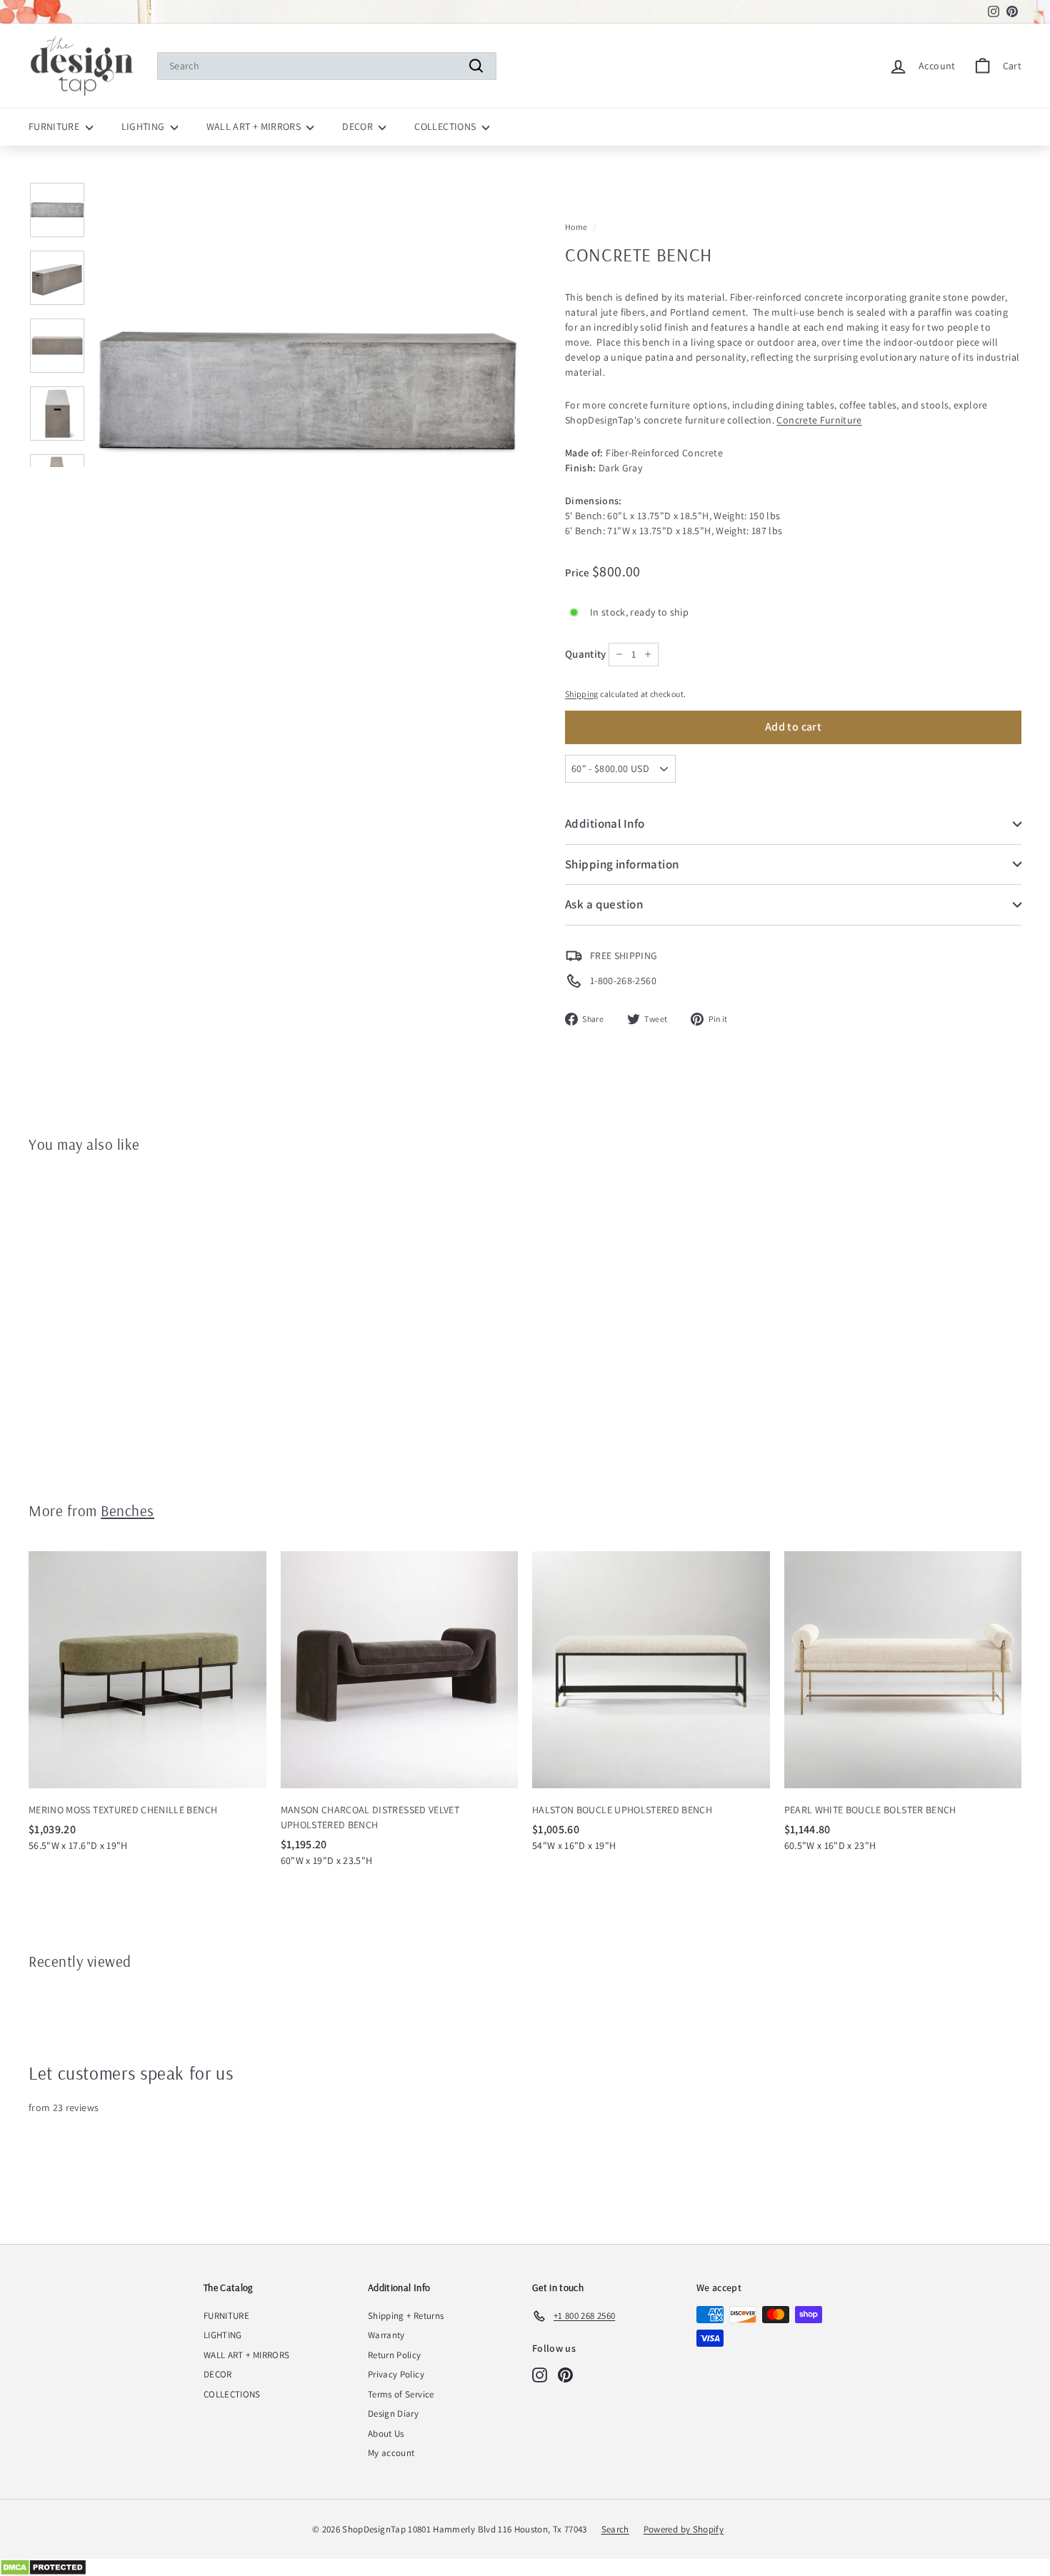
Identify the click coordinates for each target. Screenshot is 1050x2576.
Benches (127, 1510)
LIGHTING (144, 126)
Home (576, 227)
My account (391, 2453)
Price (579, 572)
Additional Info (605, 823)
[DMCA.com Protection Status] (525, 2567)
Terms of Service (401, 2394)
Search (615, 2529)
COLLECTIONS (446, 126)
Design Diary (393, 2414)
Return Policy (395, 2355)
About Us (386, 2434)
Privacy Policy (396, 2374)
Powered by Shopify (684, 2529)
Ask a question (604, 904)
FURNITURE (55, 126)
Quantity (586, 654)
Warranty (386, 2335)
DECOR (359, 126)
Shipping (582, 694)
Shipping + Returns (406, 2316)
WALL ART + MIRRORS (255, 126)
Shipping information (622, 864)
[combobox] (327, 66)
